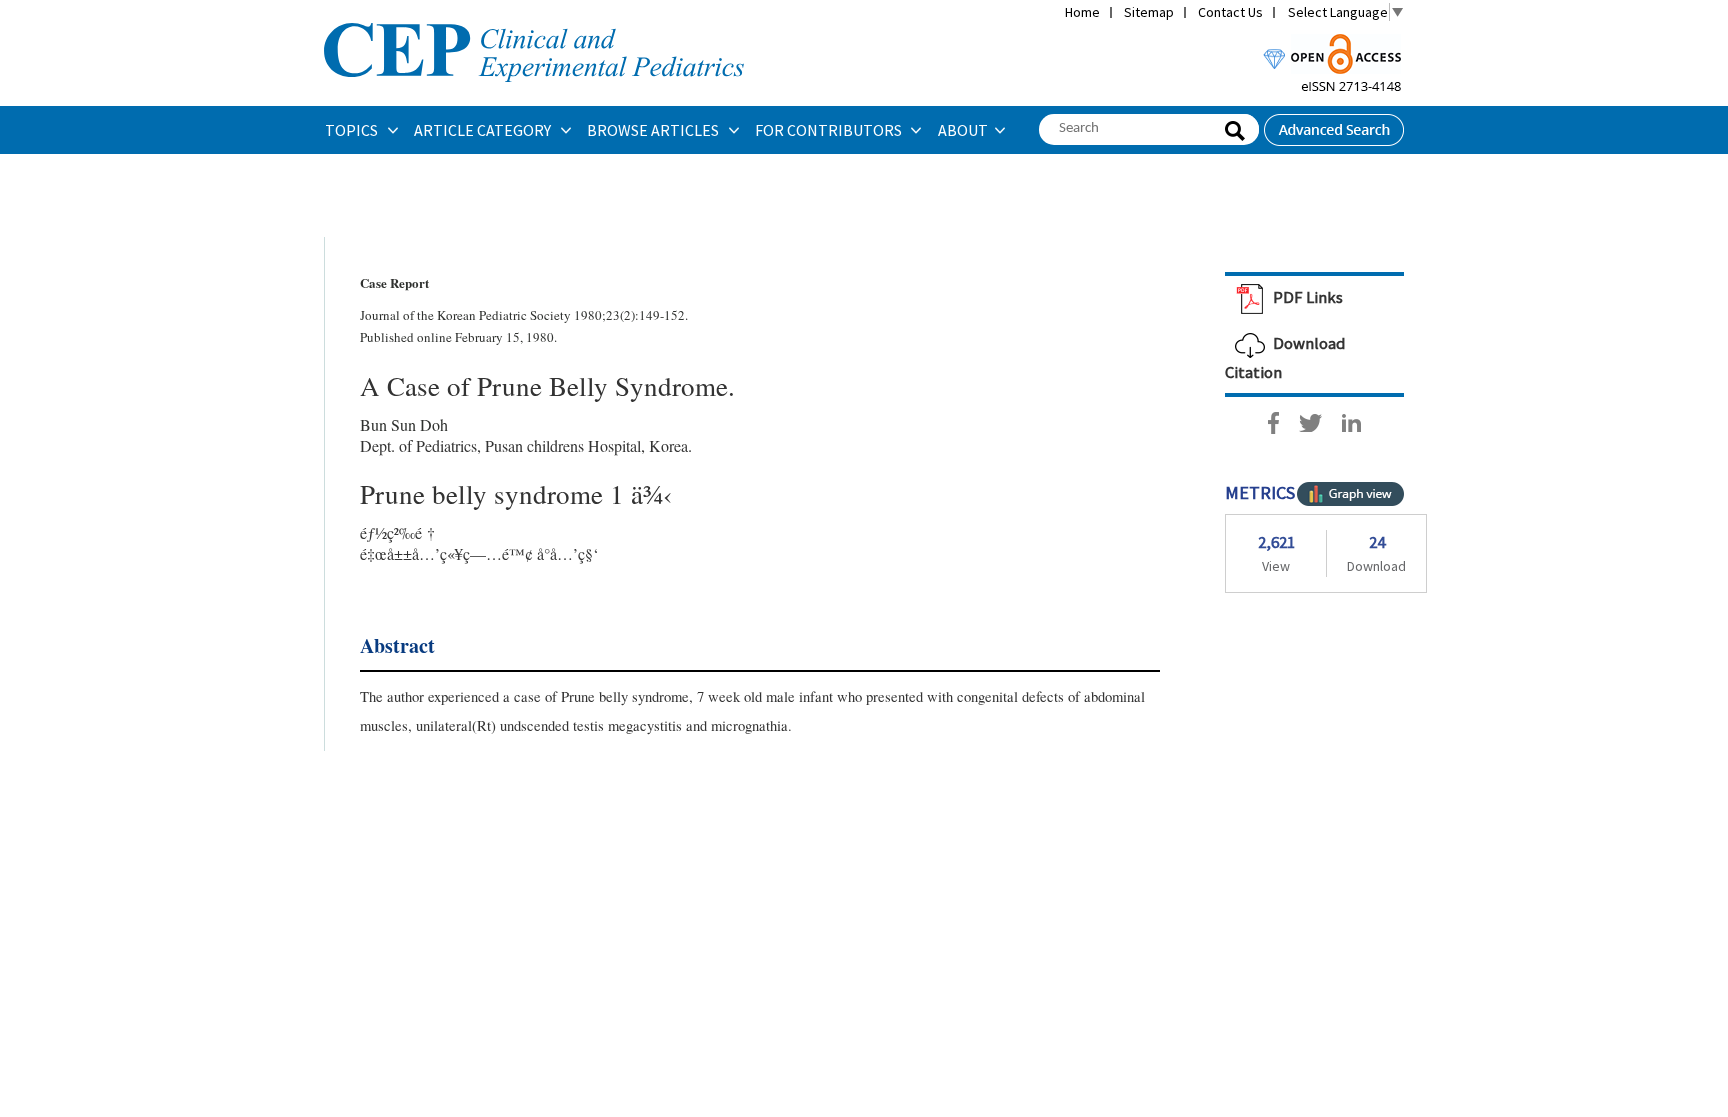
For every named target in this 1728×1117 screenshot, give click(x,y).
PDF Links (1306, 297)
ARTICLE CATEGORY (484, 130)
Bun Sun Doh (404, 424)
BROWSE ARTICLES (654, 130)
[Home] (534, 21)
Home (1082, 12)
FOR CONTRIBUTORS (830, 130)
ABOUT (963, 130)
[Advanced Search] (1334, 124)
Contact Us (1230, 12)
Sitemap (1149, 12)
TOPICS (353, 130)
